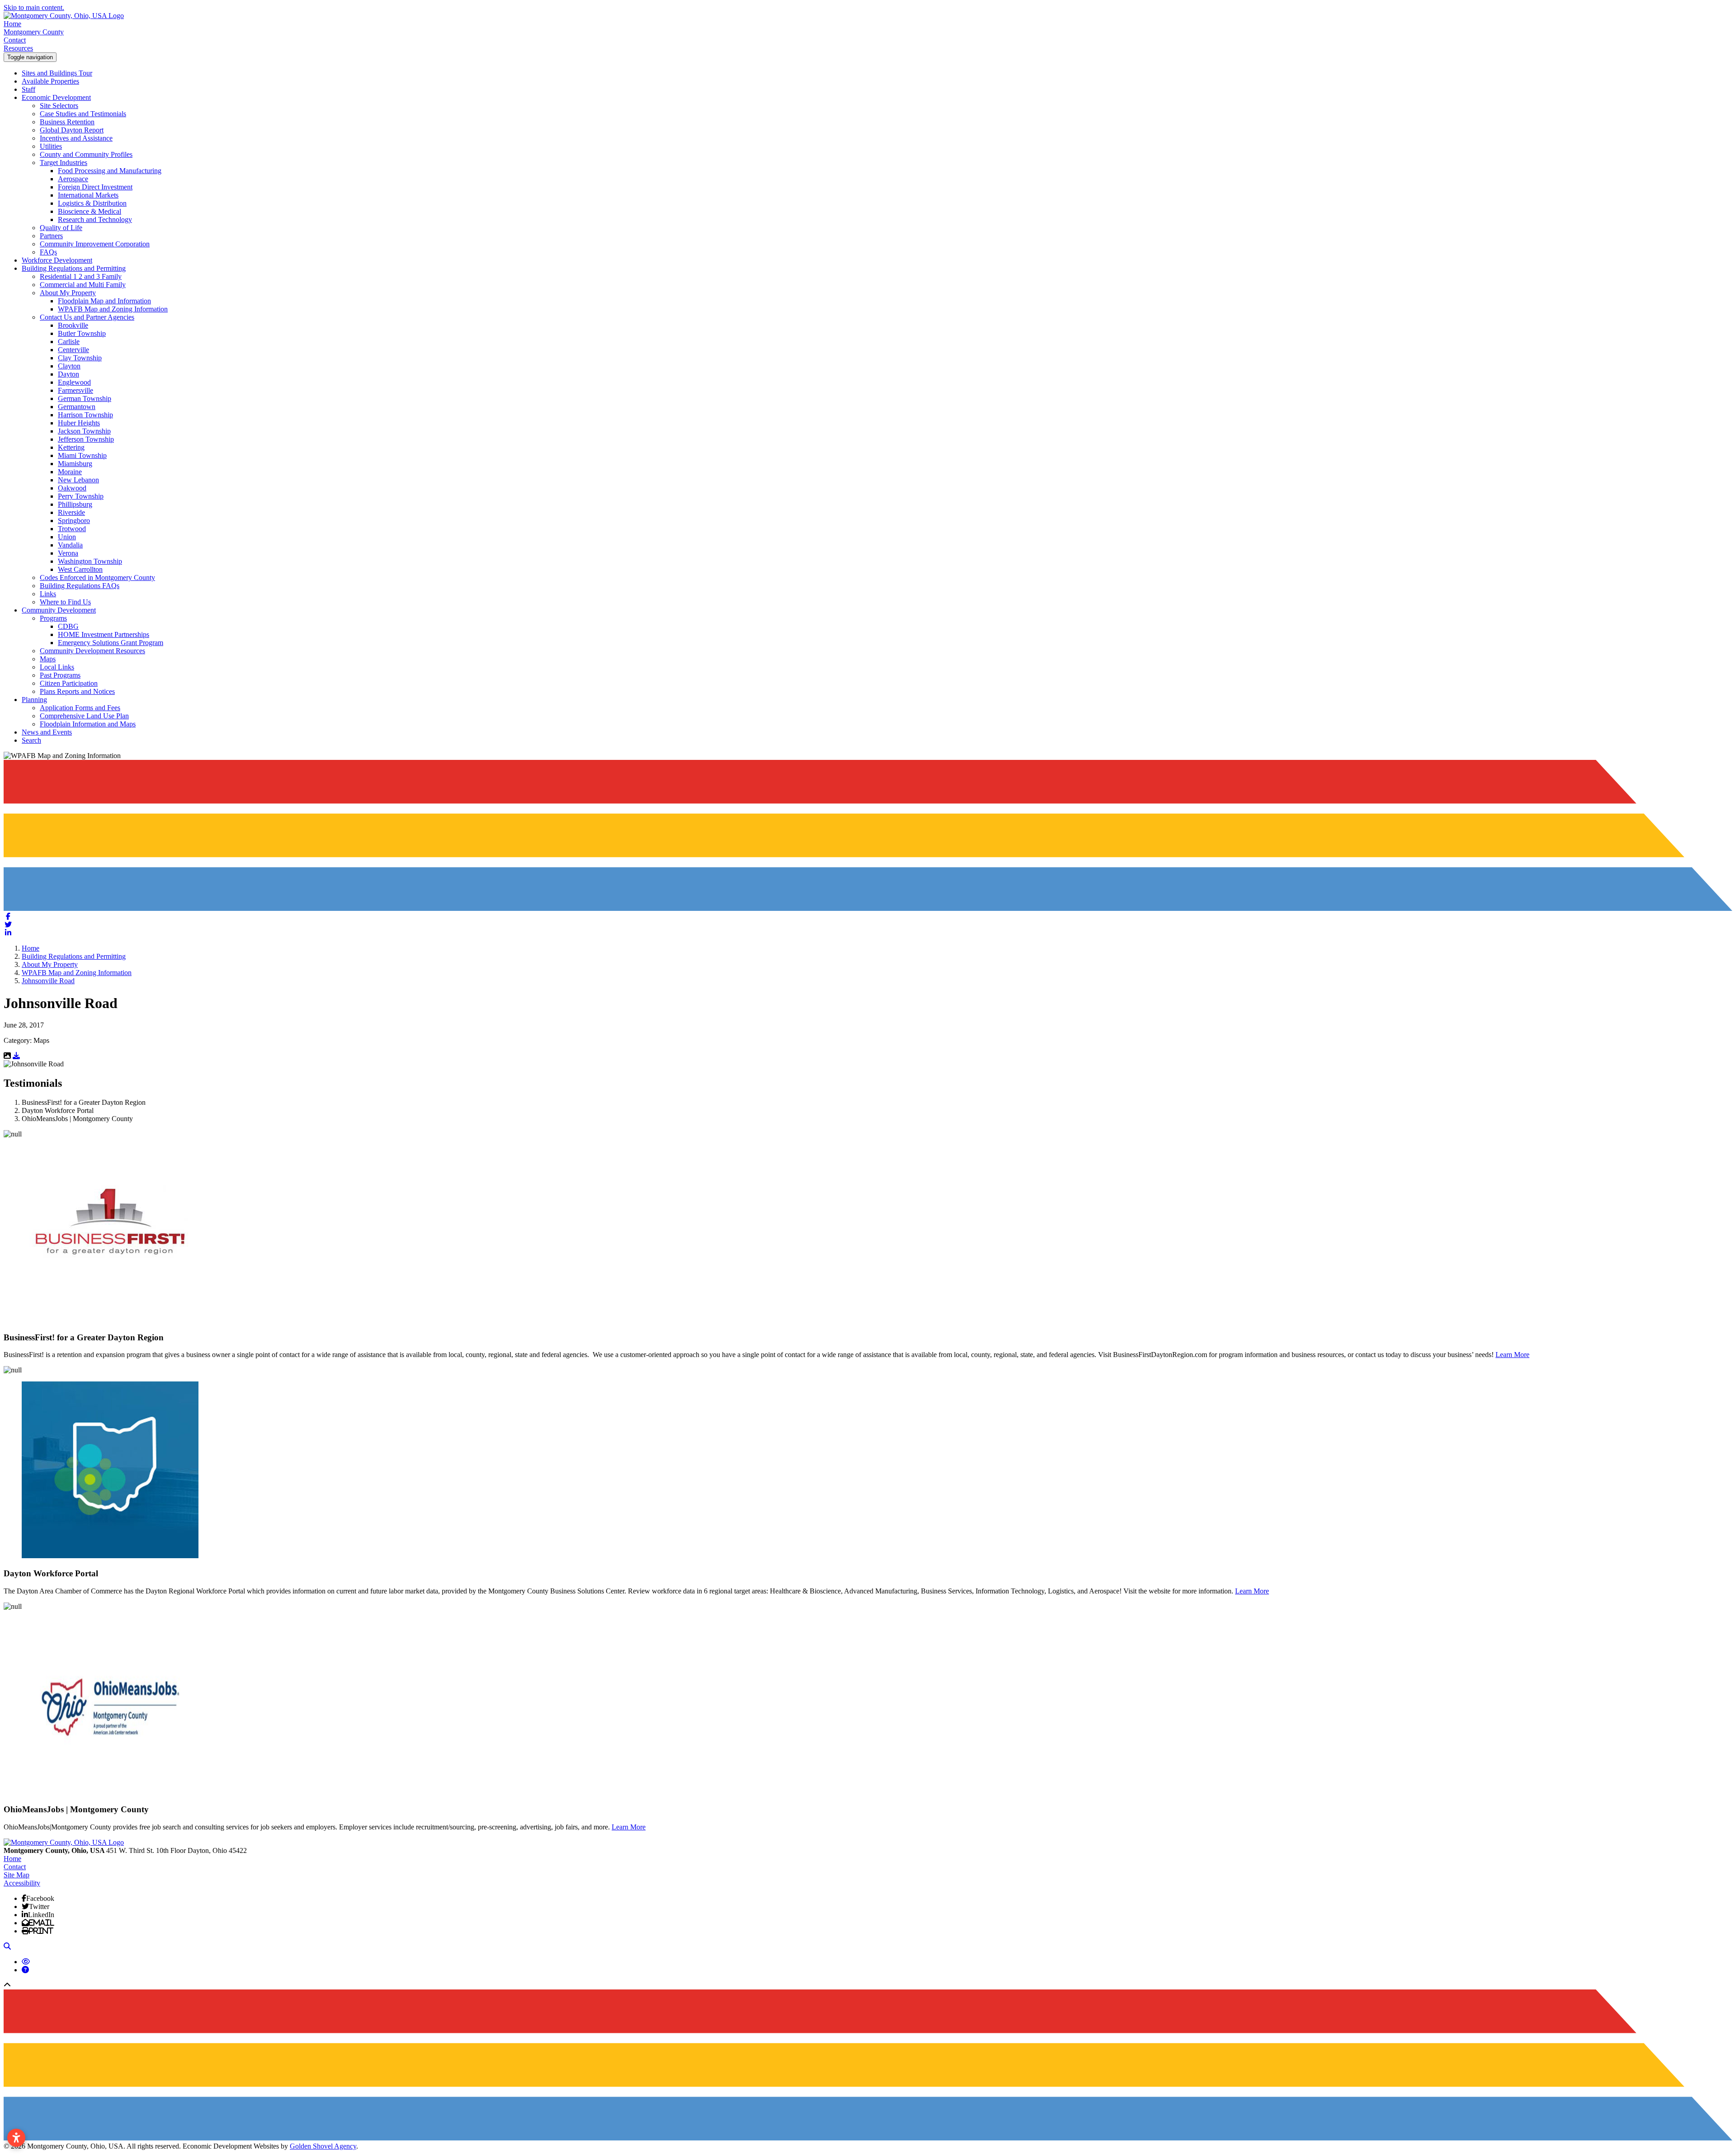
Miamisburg (75, 464)
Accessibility (22, 1883)
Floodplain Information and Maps (88, 724)
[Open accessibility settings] (16, 2138)
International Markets (88, 195)
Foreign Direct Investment (95, 187)
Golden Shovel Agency (323, 2146)
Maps (48, 659)
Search (31, 740)
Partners (51, 236)
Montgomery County (34, 32)
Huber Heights (79, 423)
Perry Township (81, 496)
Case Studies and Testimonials (83, 114)
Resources (18, 48)
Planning (34, 700)
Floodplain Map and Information (104, 301)
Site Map (17, 1875)
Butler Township (82, 333)
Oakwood (72, 488)
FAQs (48, 252)
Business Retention (67, 122)
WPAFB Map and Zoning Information (113, 309)
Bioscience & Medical (90, 211)
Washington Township (90, 561)
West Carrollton (80, 569)
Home (12, 24)
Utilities (51, 146)
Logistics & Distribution (92, 203)
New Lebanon (78, 480)
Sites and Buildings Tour (57, 73)
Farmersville (75, 390)
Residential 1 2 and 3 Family (81, 276)
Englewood (74, 382)
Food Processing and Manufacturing (110, 171)
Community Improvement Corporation (95, 244)
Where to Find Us (65, 602)
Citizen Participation (69, 683)
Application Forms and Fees (80, 708)
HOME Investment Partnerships (104, 634)
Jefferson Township (86, 439)
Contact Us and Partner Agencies (87, 317)
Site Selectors (59, 106)
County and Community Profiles (86, 154)
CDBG (68, 626)
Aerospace (73, 179)
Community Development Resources (92, 651)
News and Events (47, 732)
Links (48, 594)
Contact (15, 40)
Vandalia (70, 545)
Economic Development (56, 97)
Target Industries (64, 163)
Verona (68, 553)
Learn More (1512, 1355)
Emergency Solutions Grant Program (111, 643)
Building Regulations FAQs (80, 586)
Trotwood (72, 529)
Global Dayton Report (72, 130)
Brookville (73, 325)
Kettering (71, 447)
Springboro (74, 521)
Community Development (59, 610)
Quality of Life (61, 228)
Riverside (71, 512)
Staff (28, 89)
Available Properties (50, 81)
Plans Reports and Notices (77, 691)
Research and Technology (95, 219)
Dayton (68, 374)
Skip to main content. (34, 7)
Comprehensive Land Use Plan (84, 716)
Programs (53, 618)
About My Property (68, 293)
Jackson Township (84, 431)
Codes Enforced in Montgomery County (97, 577)
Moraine (70, 472)
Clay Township (80, 358)
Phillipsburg (75, 504)
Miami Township (82, 455)
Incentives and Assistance (76, 138)
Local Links (57, 667)
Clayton (69, 366)
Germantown (77, 407)
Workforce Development (57, 260)
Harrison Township (85, 415)
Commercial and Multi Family (83, 285)
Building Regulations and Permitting (74, 268)
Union (67, 537)
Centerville (73, 350)
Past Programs (60, 675)
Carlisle (69, 342)
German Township (85, 398)
